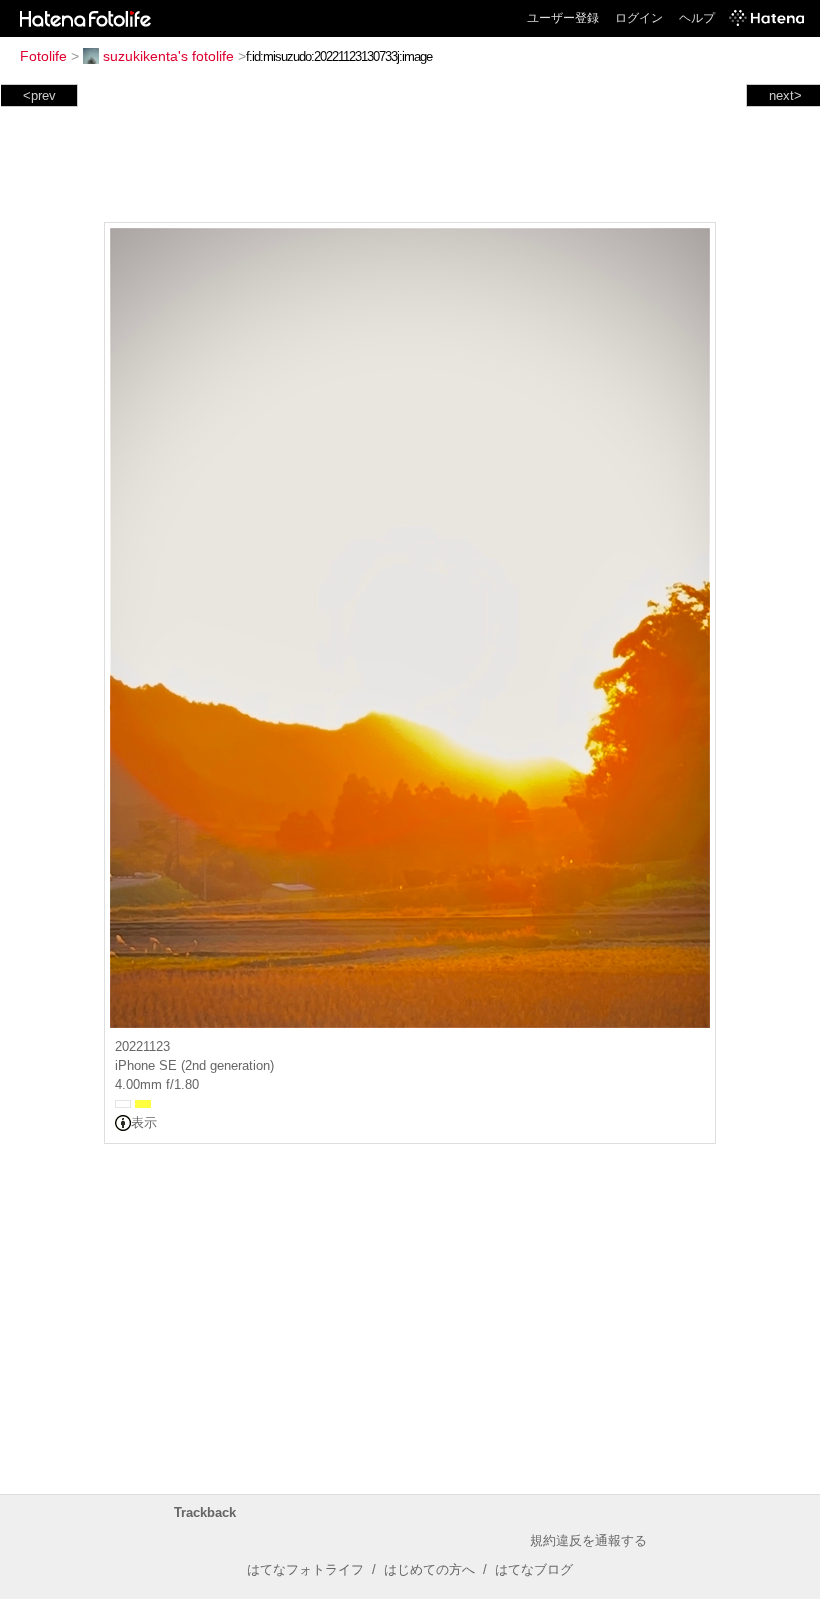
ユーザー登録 (563, 18)
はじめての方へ (429, 1569)
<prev (39, 95)
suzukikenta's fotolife (168, 56)
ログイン (639, 18)
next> (785, 95)
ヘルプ (697, 18)
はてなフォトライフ (305, 1569)
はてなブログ (534, 1569)
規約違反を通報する (588, 1540)
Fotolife (43, 56)
